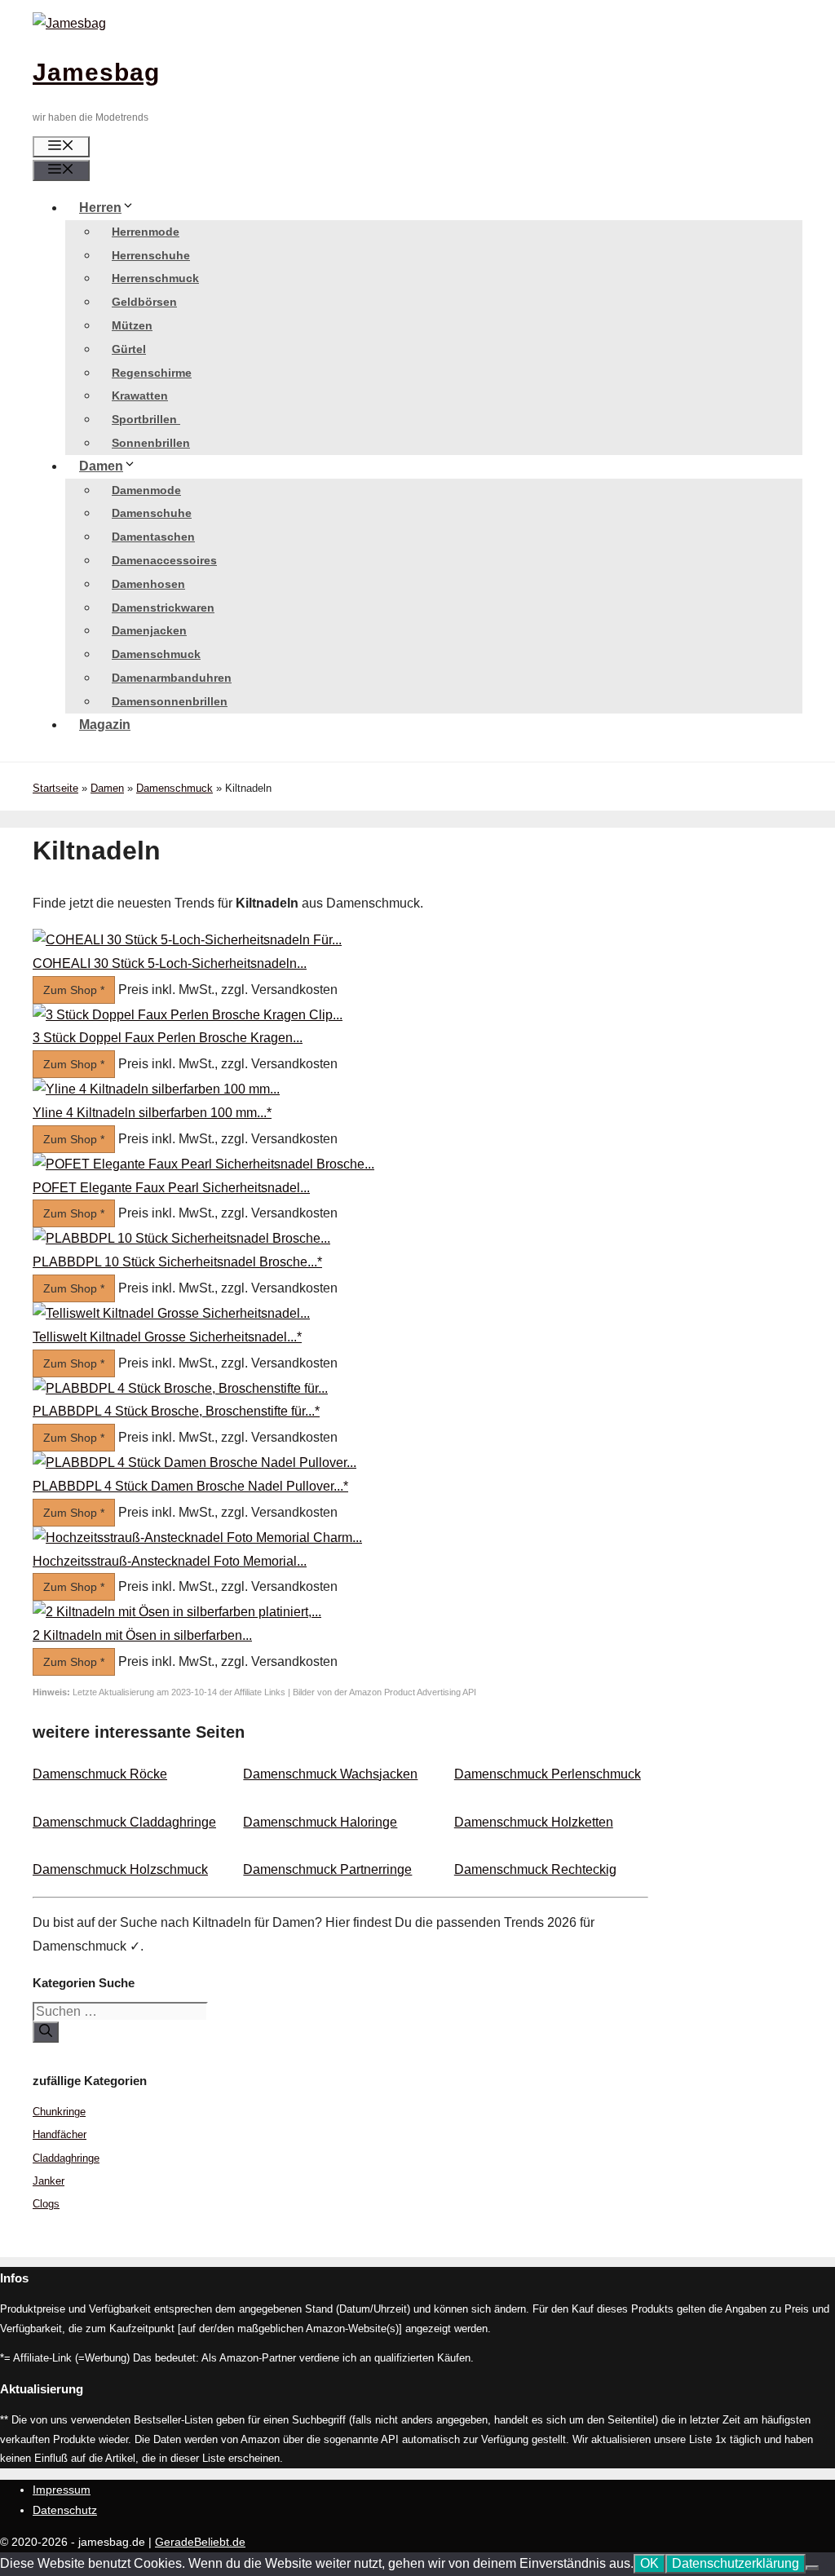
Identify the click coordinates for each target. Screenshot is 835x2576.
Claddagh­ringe (66, 2158)
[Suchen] (46, 2032)
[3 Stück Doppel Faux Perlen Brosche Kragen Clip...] (188, 1015)
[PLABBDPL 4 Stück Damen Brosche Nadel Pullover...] (194, 1463)
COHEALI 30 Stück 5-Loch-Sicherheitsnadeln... (170, 963)
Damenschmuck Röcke (100, 1774)
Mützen (132, 325)
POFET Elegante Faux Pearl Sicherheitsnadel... (171, 1188)
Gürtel (129, 349)
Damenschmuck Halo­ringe (320, 1822)
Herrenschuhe (151, 255)
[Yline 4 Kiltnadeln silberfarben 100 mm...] (156, 1089)
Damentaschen (153, 537)
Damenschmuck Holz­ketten (534, 1822)
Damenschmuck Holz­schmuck (120, 1869)
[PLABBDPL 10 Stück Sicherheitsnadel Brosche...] (181, 1238)
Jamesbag (96, 72)
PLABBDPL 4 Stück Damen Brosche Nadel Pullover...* (190, 1486)
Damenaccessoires (164, 560)
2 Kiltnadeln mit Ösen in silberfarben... (142, 1635)
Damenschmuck (156, 654)
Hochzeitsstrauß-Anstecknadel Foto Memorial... (170, 1561)
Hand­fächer (60, 2134)
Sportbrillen (146, 419)
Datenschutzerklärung (736, 2563)
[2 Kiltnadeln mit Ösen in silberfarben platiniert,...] (177, 1612)
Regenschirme (152, 373)
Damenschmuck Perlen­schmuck (548, 1774)
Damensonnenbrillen (170, 701)
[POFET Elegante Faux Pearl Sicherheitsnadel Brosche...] (203, 1164)
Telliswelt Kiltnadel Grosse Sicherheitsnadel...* (167, 1337)
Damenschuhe (152, 513)
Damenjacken (149, 630)
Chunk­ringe (59, 2112)
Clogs (46, 2204)
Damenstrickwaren (163, 608)
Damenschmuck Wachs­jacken (330, 1774)
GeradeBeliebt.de (200, 2542)
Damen (101, 466)
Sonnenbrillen (151, 443)
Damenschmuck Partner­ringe (327, 1869)
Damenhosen (148, 584)
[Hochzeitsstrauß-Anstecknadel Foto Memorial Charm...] (197, 1538)
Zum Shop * (74, 990)
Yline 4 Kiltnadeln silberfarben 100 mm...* (152, 1113)
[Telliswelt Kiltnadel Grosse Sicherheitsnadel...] (171, 1313)
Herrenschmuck (155, 278)
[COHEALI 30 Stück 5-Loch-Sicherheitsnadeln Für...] (187, 940)
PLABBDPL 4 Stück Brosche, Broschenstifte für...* (176, 1411)
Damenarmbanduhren (172, 678)
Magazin (105, 725)
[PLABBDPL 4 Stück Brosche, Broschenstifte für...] (180, 1388)
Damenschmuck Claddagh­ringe (124, 1822)
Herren (100, 208)
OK (649, 2563)
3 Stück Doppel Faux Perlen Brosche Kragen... (168, 1038)
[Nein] (812, 2568)
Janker (49, 2181)
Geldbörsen (144, 302)
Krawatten (140, 395)
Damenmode (146, 490)
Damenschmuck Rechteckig (535, 1869)
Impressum (62, 2490)
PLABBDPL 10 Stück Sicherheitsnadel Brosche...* (177, 1262)
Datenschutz (65, 2510)
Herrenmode (146, 232)
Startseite (55, 788)
